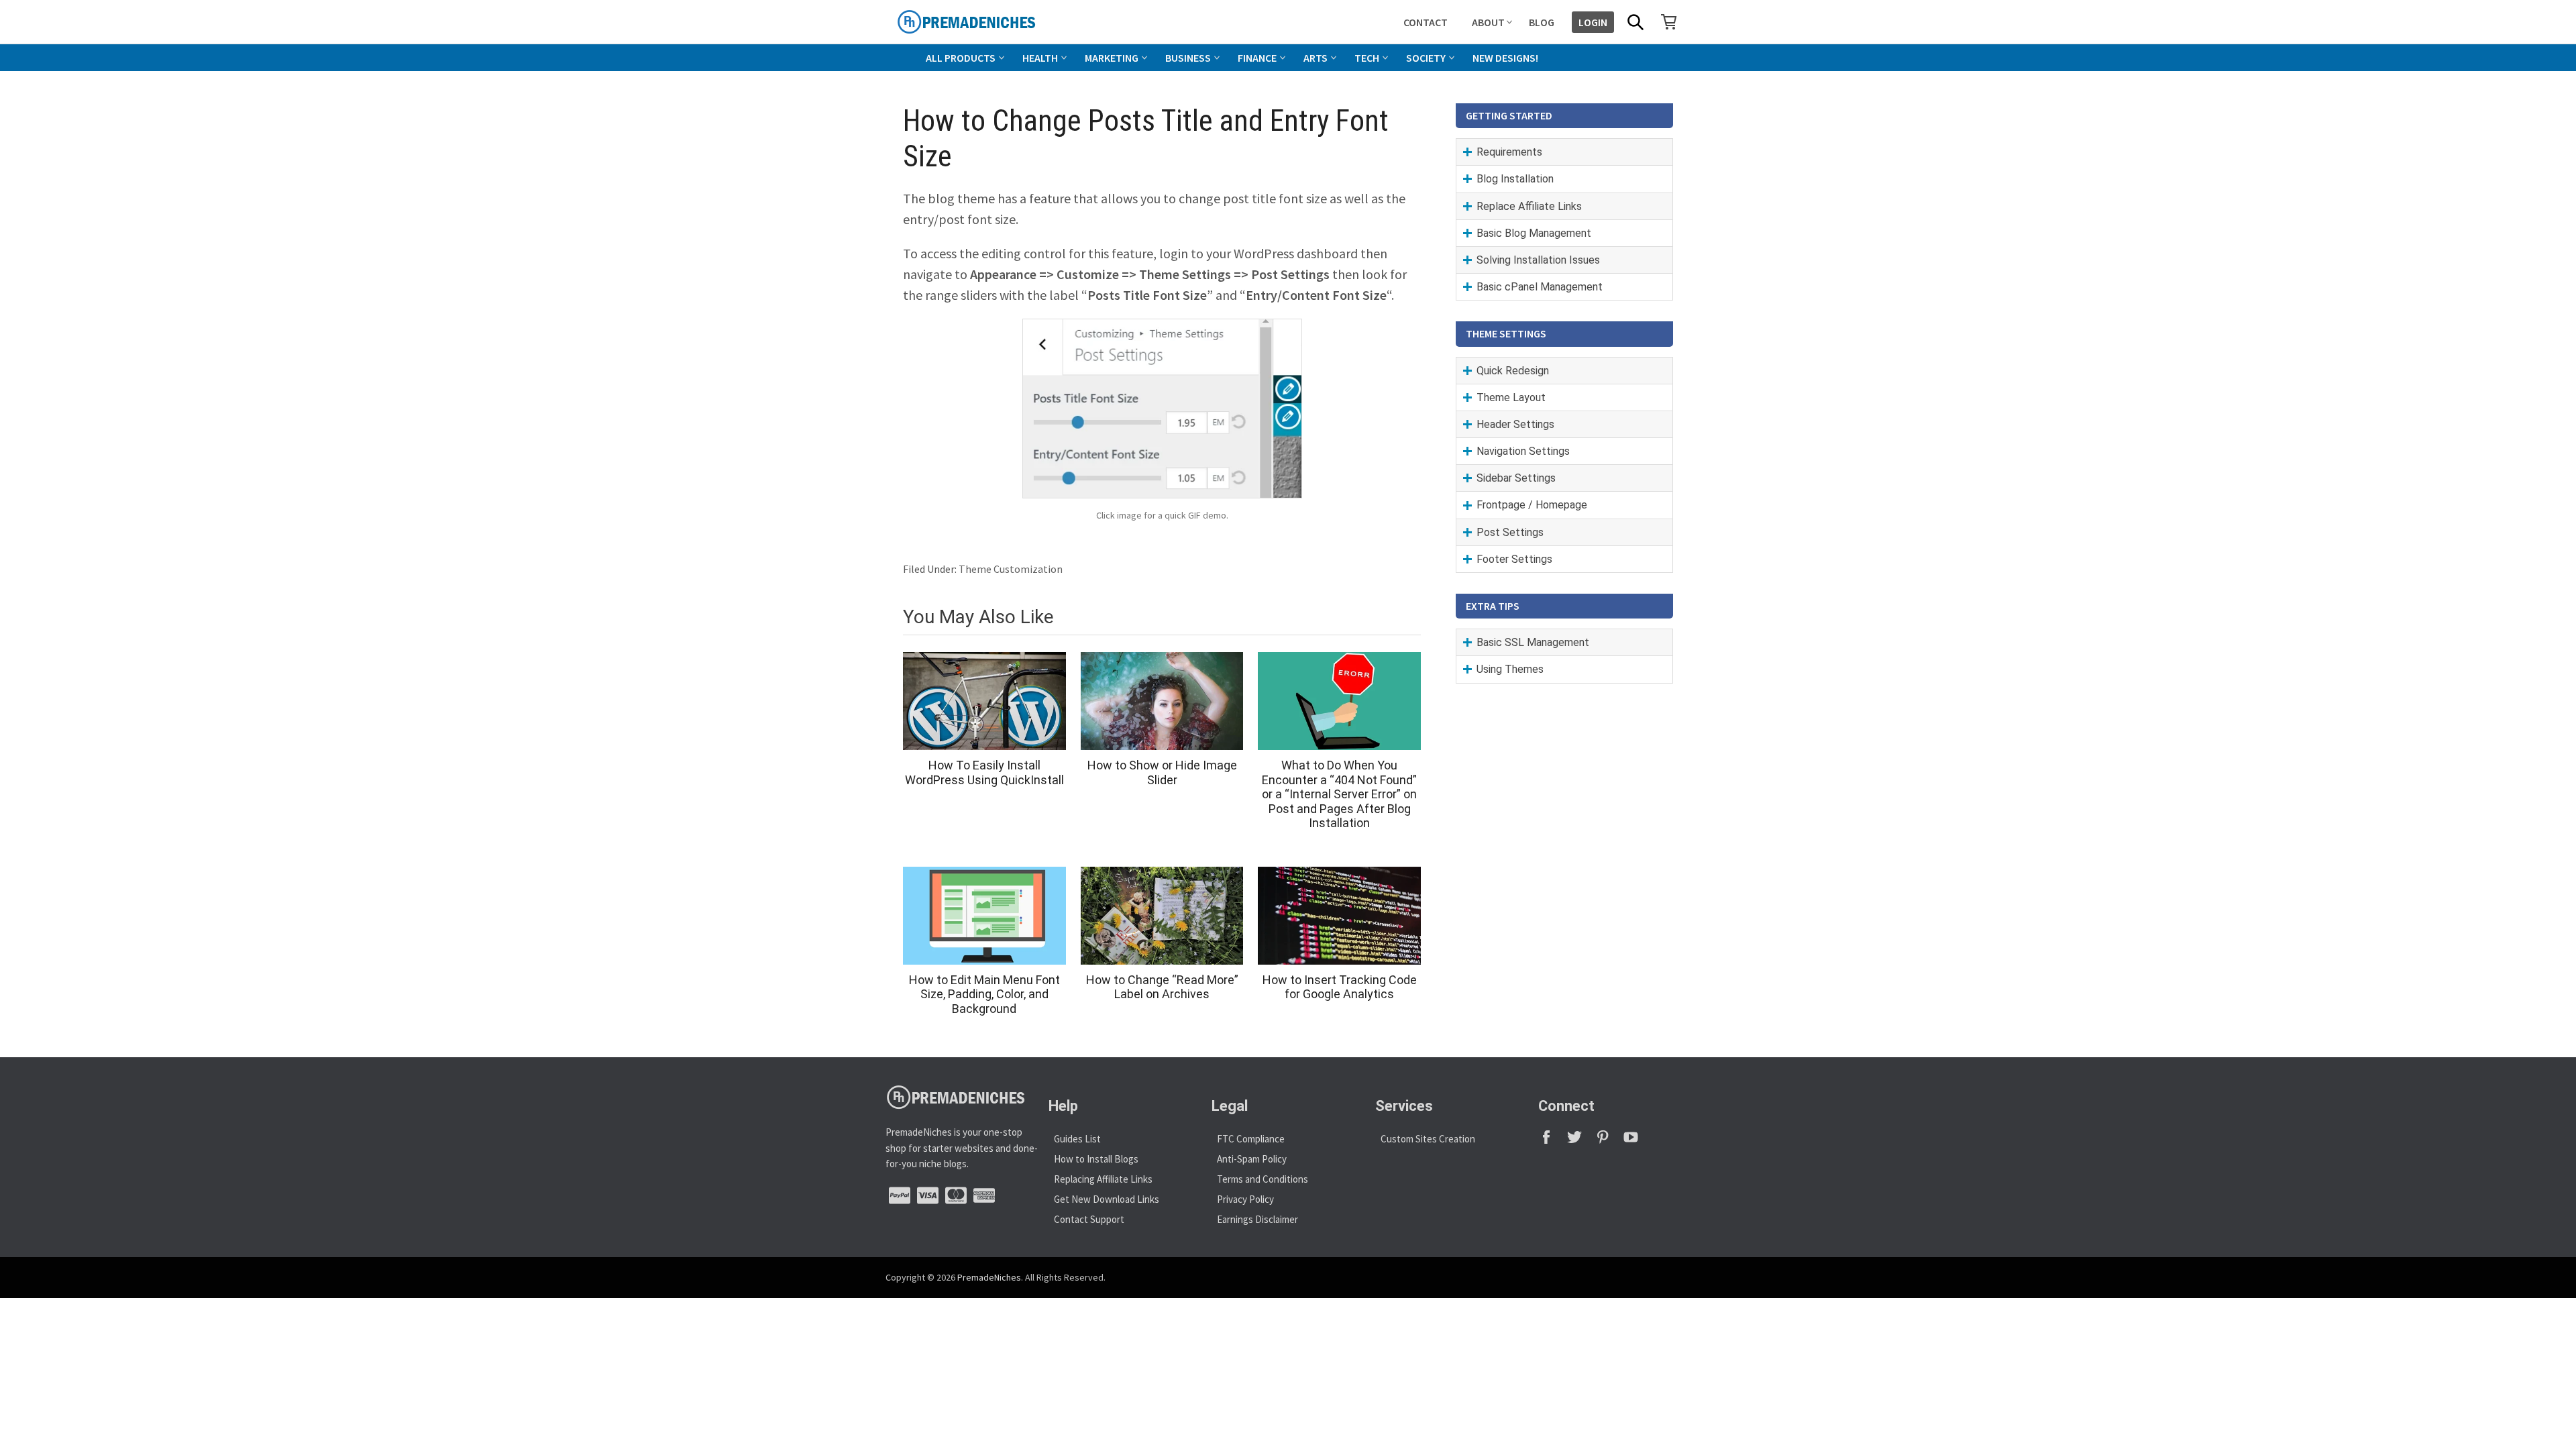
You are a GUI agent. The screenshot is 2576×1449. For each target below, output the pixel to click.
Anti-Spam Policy (1252, 1159)
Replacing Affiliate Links (1103, 1179)
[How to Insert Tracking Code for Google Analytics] (1339, 916)
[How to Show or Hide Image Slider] (1162, 701)
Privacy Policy (1245, 1199)
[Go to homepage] (997, 22)
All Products (961, 58)
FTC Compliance (1251, 1139)
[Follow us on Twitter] (1580, 1141)
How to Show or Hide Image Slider (1162, 772)
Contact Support (1089, 1219)
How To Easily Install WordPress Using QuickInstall (984, 772)
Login (1593, 22)
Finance (1257, 58)
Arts (1316, 58)
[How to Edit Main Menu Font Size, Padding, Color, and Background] (984, 916)
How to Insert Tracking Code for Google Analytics (1340, 987)
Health (1040, 58)
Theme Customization (1011, 569)
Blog (1542, 22)
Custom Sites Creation (1428, 1139)
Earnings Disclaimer (1257, 1219)
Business (1188, 58)
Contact (1426, 22)
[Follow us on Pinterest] (1609, 1141)
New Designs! (1505, 58)
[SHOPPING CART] (1669, 21)
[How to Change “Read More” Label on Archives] (1162, 916)
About (1488, 22)
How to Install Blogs (1096, 1159)
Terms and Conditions (1263, 1179)
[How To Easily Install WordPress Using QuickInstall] (984, 701)
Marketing (1112, 58)
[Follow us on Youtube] (1636, 1141)
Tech (1367, 58)
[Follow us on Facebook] (1552, 1141)
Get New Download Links (1107, 1199)
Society (1426, 58)
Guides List (1077, 1139)
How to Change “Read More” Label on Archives (1162, 987)
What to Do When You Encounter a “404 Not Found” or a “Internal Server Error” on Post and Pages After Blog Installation (1339, 794)
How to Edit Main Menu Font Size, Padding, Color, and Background (984, 994)
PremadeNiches (989, 1277)
